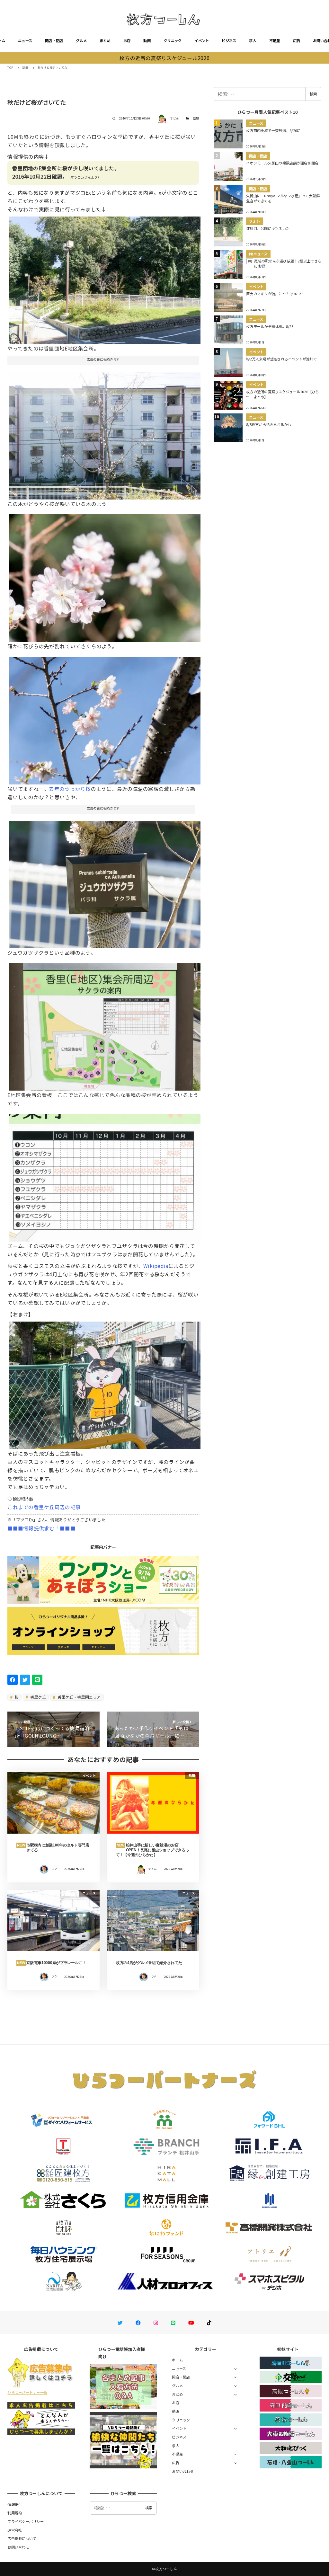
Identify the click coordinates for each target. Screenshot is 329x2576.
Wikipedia (156, 1266)
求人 (253, 40)
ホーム (177, 2360)
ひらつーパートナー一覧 (27, 2392)
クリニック (173, 40)
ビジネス (229, 40)
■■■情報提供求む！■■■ (41, 1528)
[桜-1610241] (105, 882)
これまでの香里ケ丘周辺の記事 (44, 1507)
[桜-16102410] (105, 576)
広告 (297, 40)
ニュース (25, 40)
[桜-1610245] (105, 433)
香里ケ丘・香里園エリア (79, 1697)
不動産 (275, 40)
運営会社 (15, 2530)
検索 (313, 94)
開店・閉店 (54, 40)
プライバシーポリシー (26, 2521)
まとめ (105, 40)
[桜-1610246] (105, 1024)
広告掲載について (22, 2538)
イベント (202, 40)
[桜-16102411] (105, 278)
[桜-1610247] (105, 1175)
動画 (147, 40)
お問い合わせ (183, 2471)
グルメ (81, 40)
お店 (127, 40)
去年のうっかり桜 (70, 789)
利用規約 (15, 2513)
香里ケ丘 (38, 1697)
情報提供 (15, 2504)
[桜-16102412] (105, 1383)
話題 (196, 118)
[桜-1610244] (105, 718)
